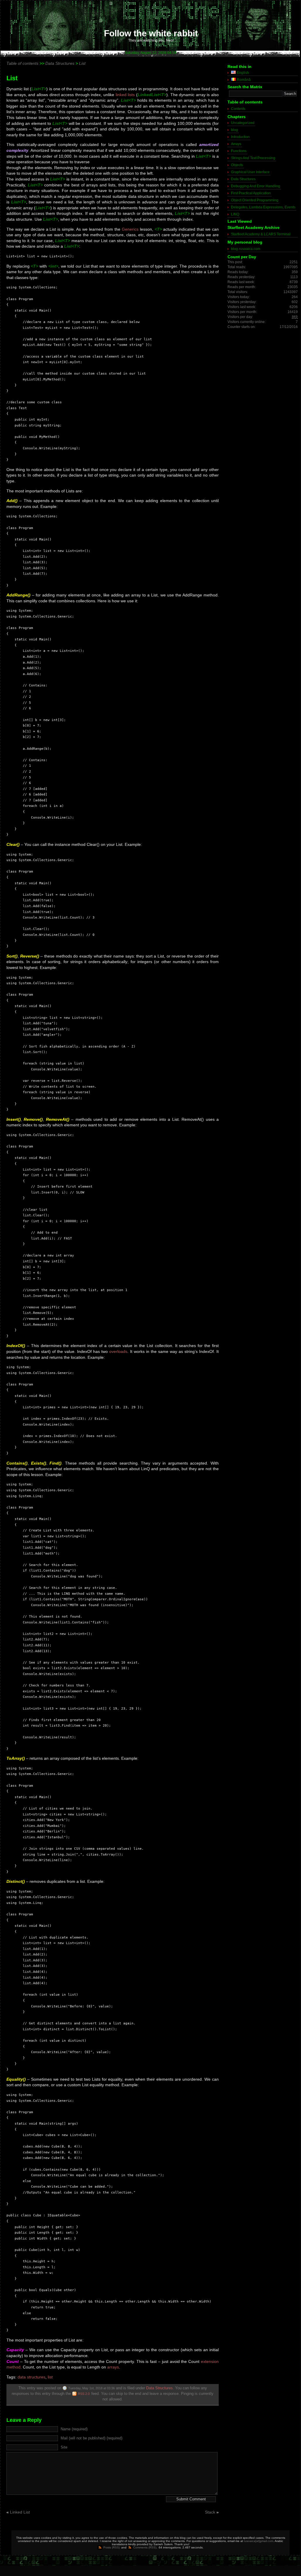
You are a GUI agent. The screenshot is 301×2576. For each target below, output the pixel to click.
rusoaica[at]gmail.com (259, 2541)
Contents (238, 109)
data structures (31, 2377)
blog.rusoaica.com (246, 249)
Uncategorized (243, 123)
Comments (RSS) (145, 2547)
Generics (130, 229)
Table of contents (22, 63)
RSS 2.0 (84, 2394)
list (50, 2377)
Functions (239, 151)
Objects (237, 165)
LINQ (235, 214)
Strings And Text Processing (253, 158)
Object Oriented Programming (255, 200)
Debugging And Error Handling (256, 186)
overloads (118, 1351)
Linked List (20, 2512)
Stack (210, 2512)
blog (235, 130)
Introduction (240, 137)
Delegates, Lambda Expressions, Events (263, 207)
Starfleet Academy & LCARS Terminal (261, 234)
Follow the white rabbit (151, 33)
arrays (113, 2367)
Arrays (236, 144)
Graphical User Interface (250, 172)
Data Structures (159, 2388)
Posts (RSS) (112, 2547)
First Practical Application (251, 193)
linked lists (125, 95)
